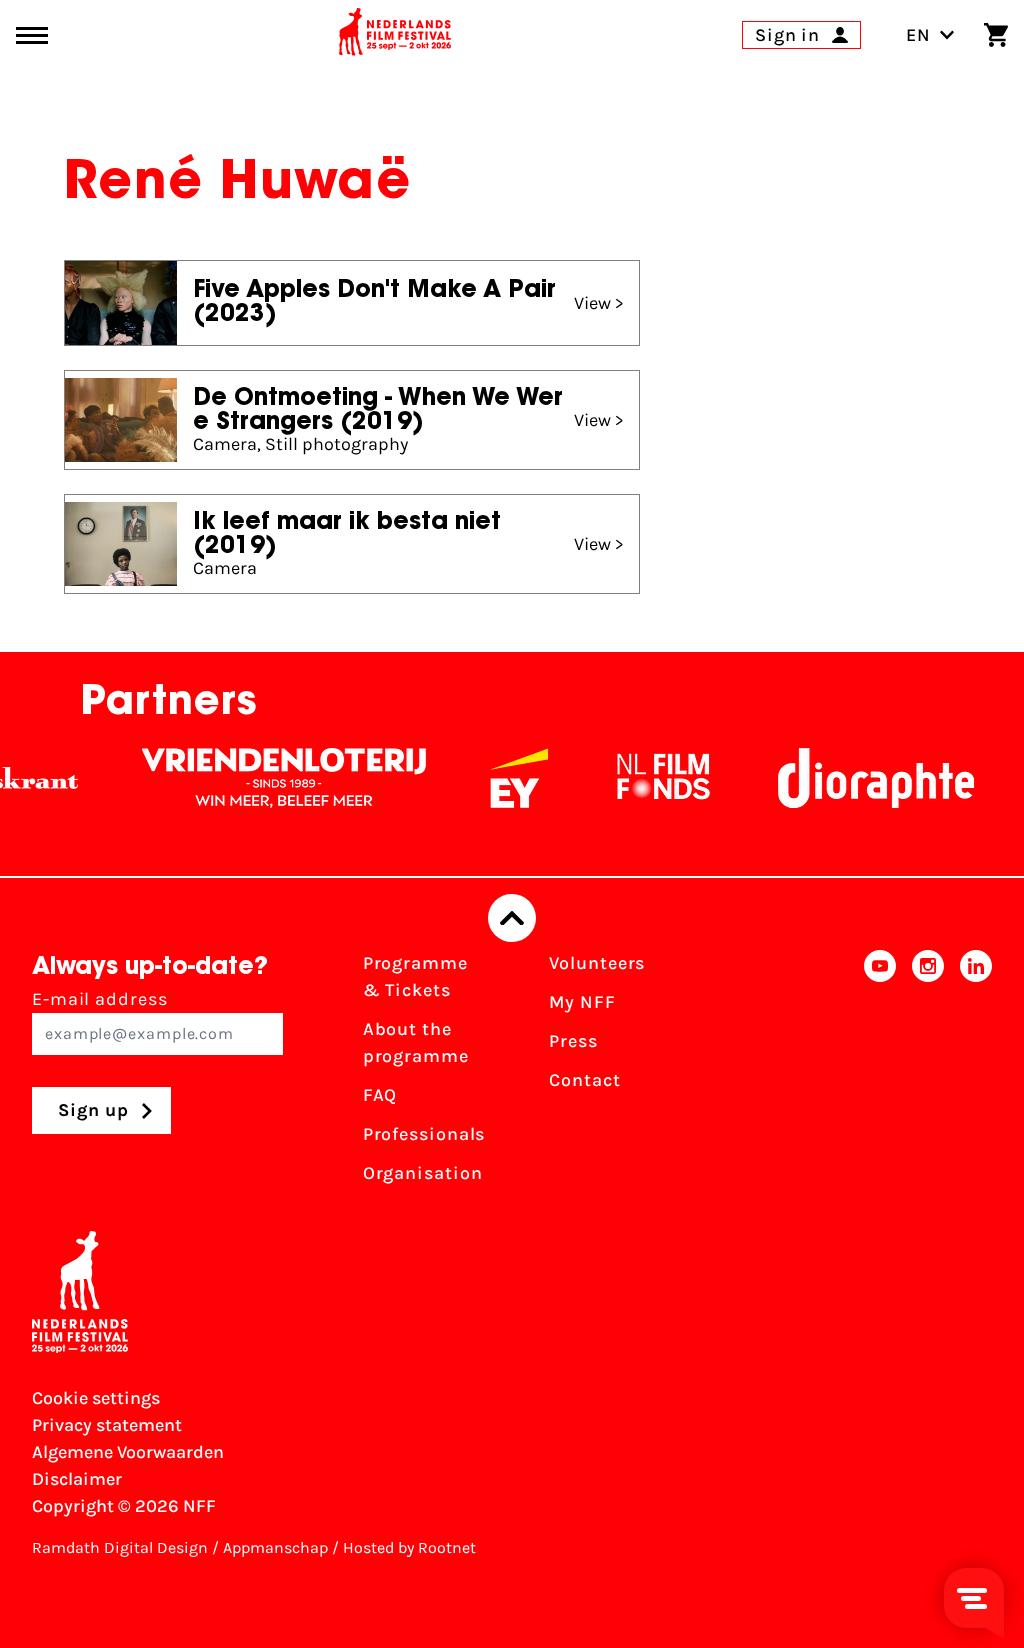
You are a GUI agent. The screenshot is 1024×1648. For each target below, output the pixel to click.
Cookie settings (96, 1398)
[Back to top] (512, 918)
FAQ (380, 1095)
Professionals (424, 1134)
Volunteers (597, 963)
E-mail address (100, 999)
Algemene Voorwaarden (128, 1452)
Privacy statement (107, 1425)
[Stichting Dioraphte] (858, 778)
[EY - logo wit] (501, 778)
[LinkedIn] (976, 1074)
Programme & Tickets (415, 976)
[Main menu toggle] (32, 35)
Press (573, 1041)
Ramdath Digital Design (120, 1547)
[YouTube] (880, 1074)
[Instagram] (928, 1074)
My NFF (582, 1002)
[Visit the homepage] (395, 35)
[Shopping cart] (996, 35)
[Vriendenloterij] (266, 778)
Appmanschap (275, 1547)
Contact (584, 1080)
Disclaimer (77, 1479)
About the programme (416, 1042)
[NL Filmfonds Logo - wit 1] (645, 778)
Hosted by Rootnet (409, 1547)
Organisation (423, 1173)
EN (918, 35)
